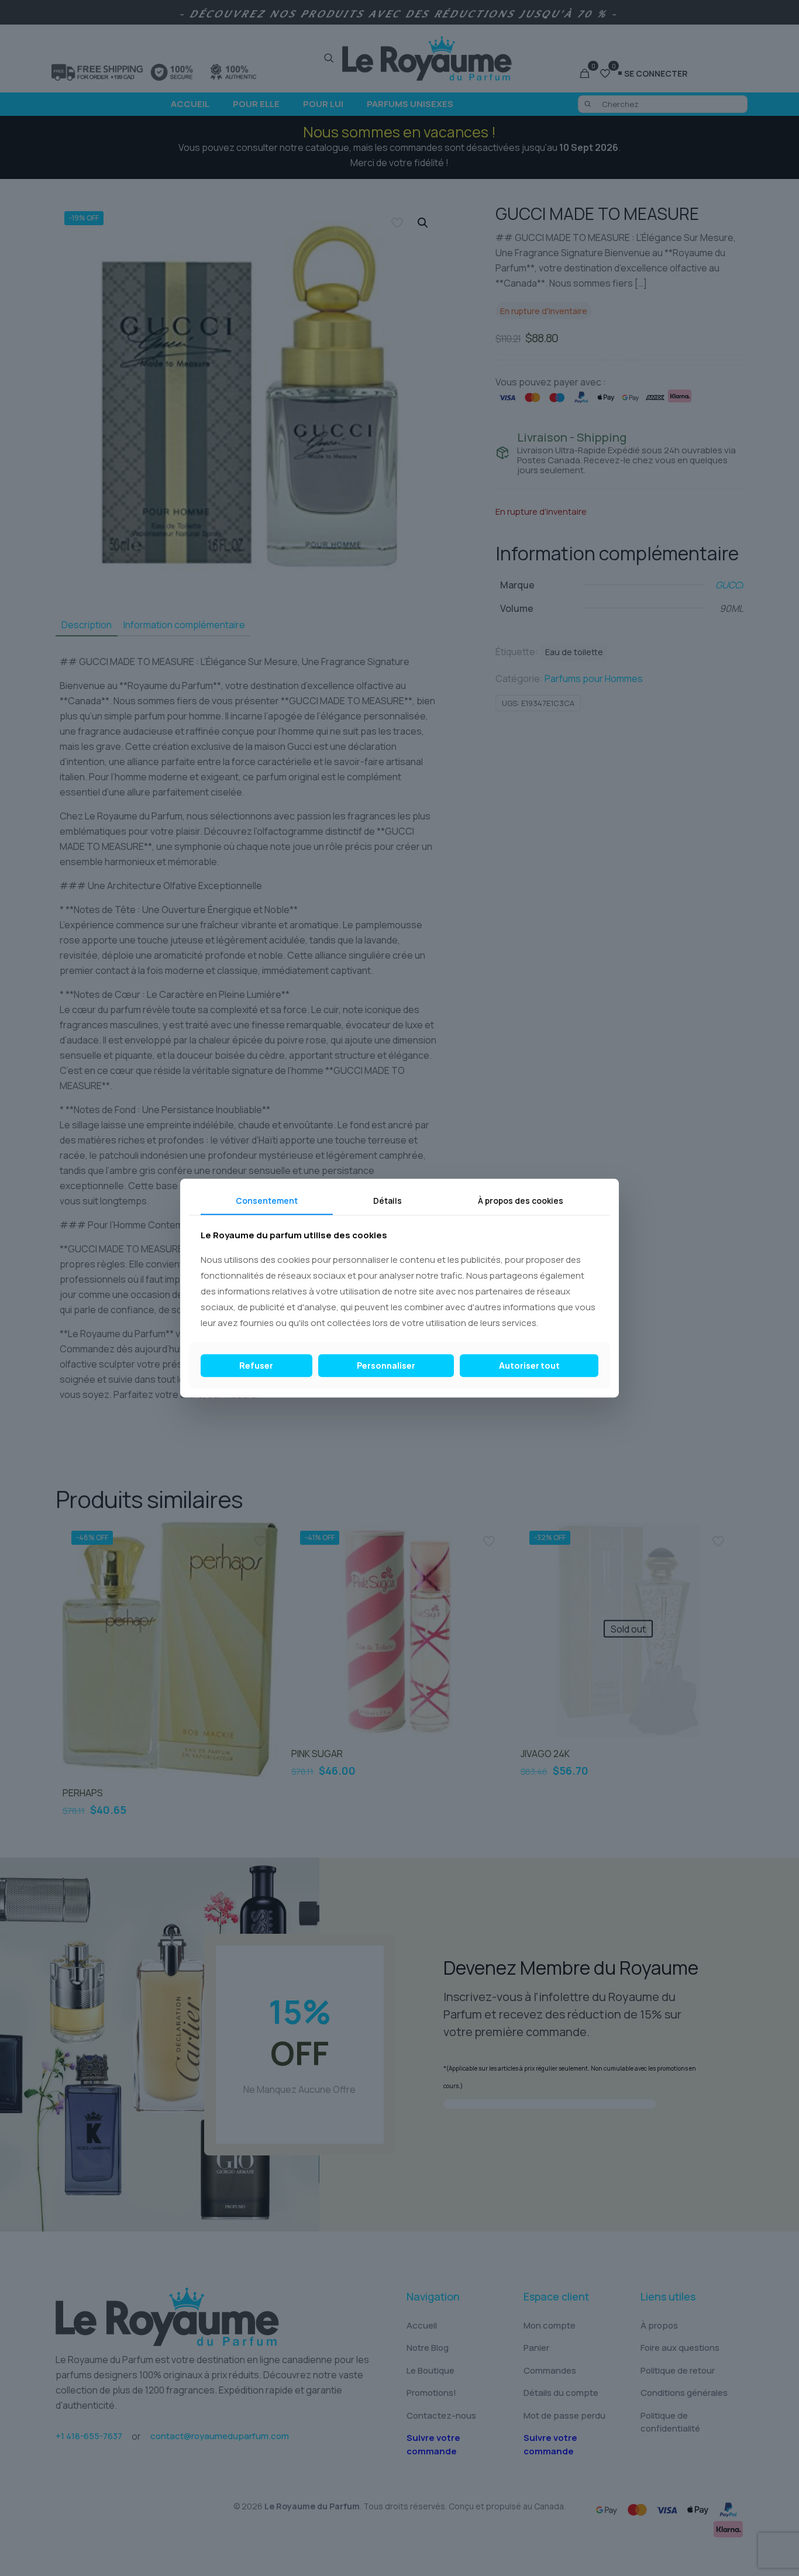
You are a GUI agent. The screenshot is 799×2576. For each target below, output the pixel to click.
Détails (388, 1201)
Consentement (267, 1201)
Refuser (256, 1365)
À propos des (521, 1201)
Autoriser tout (529, 1365)
